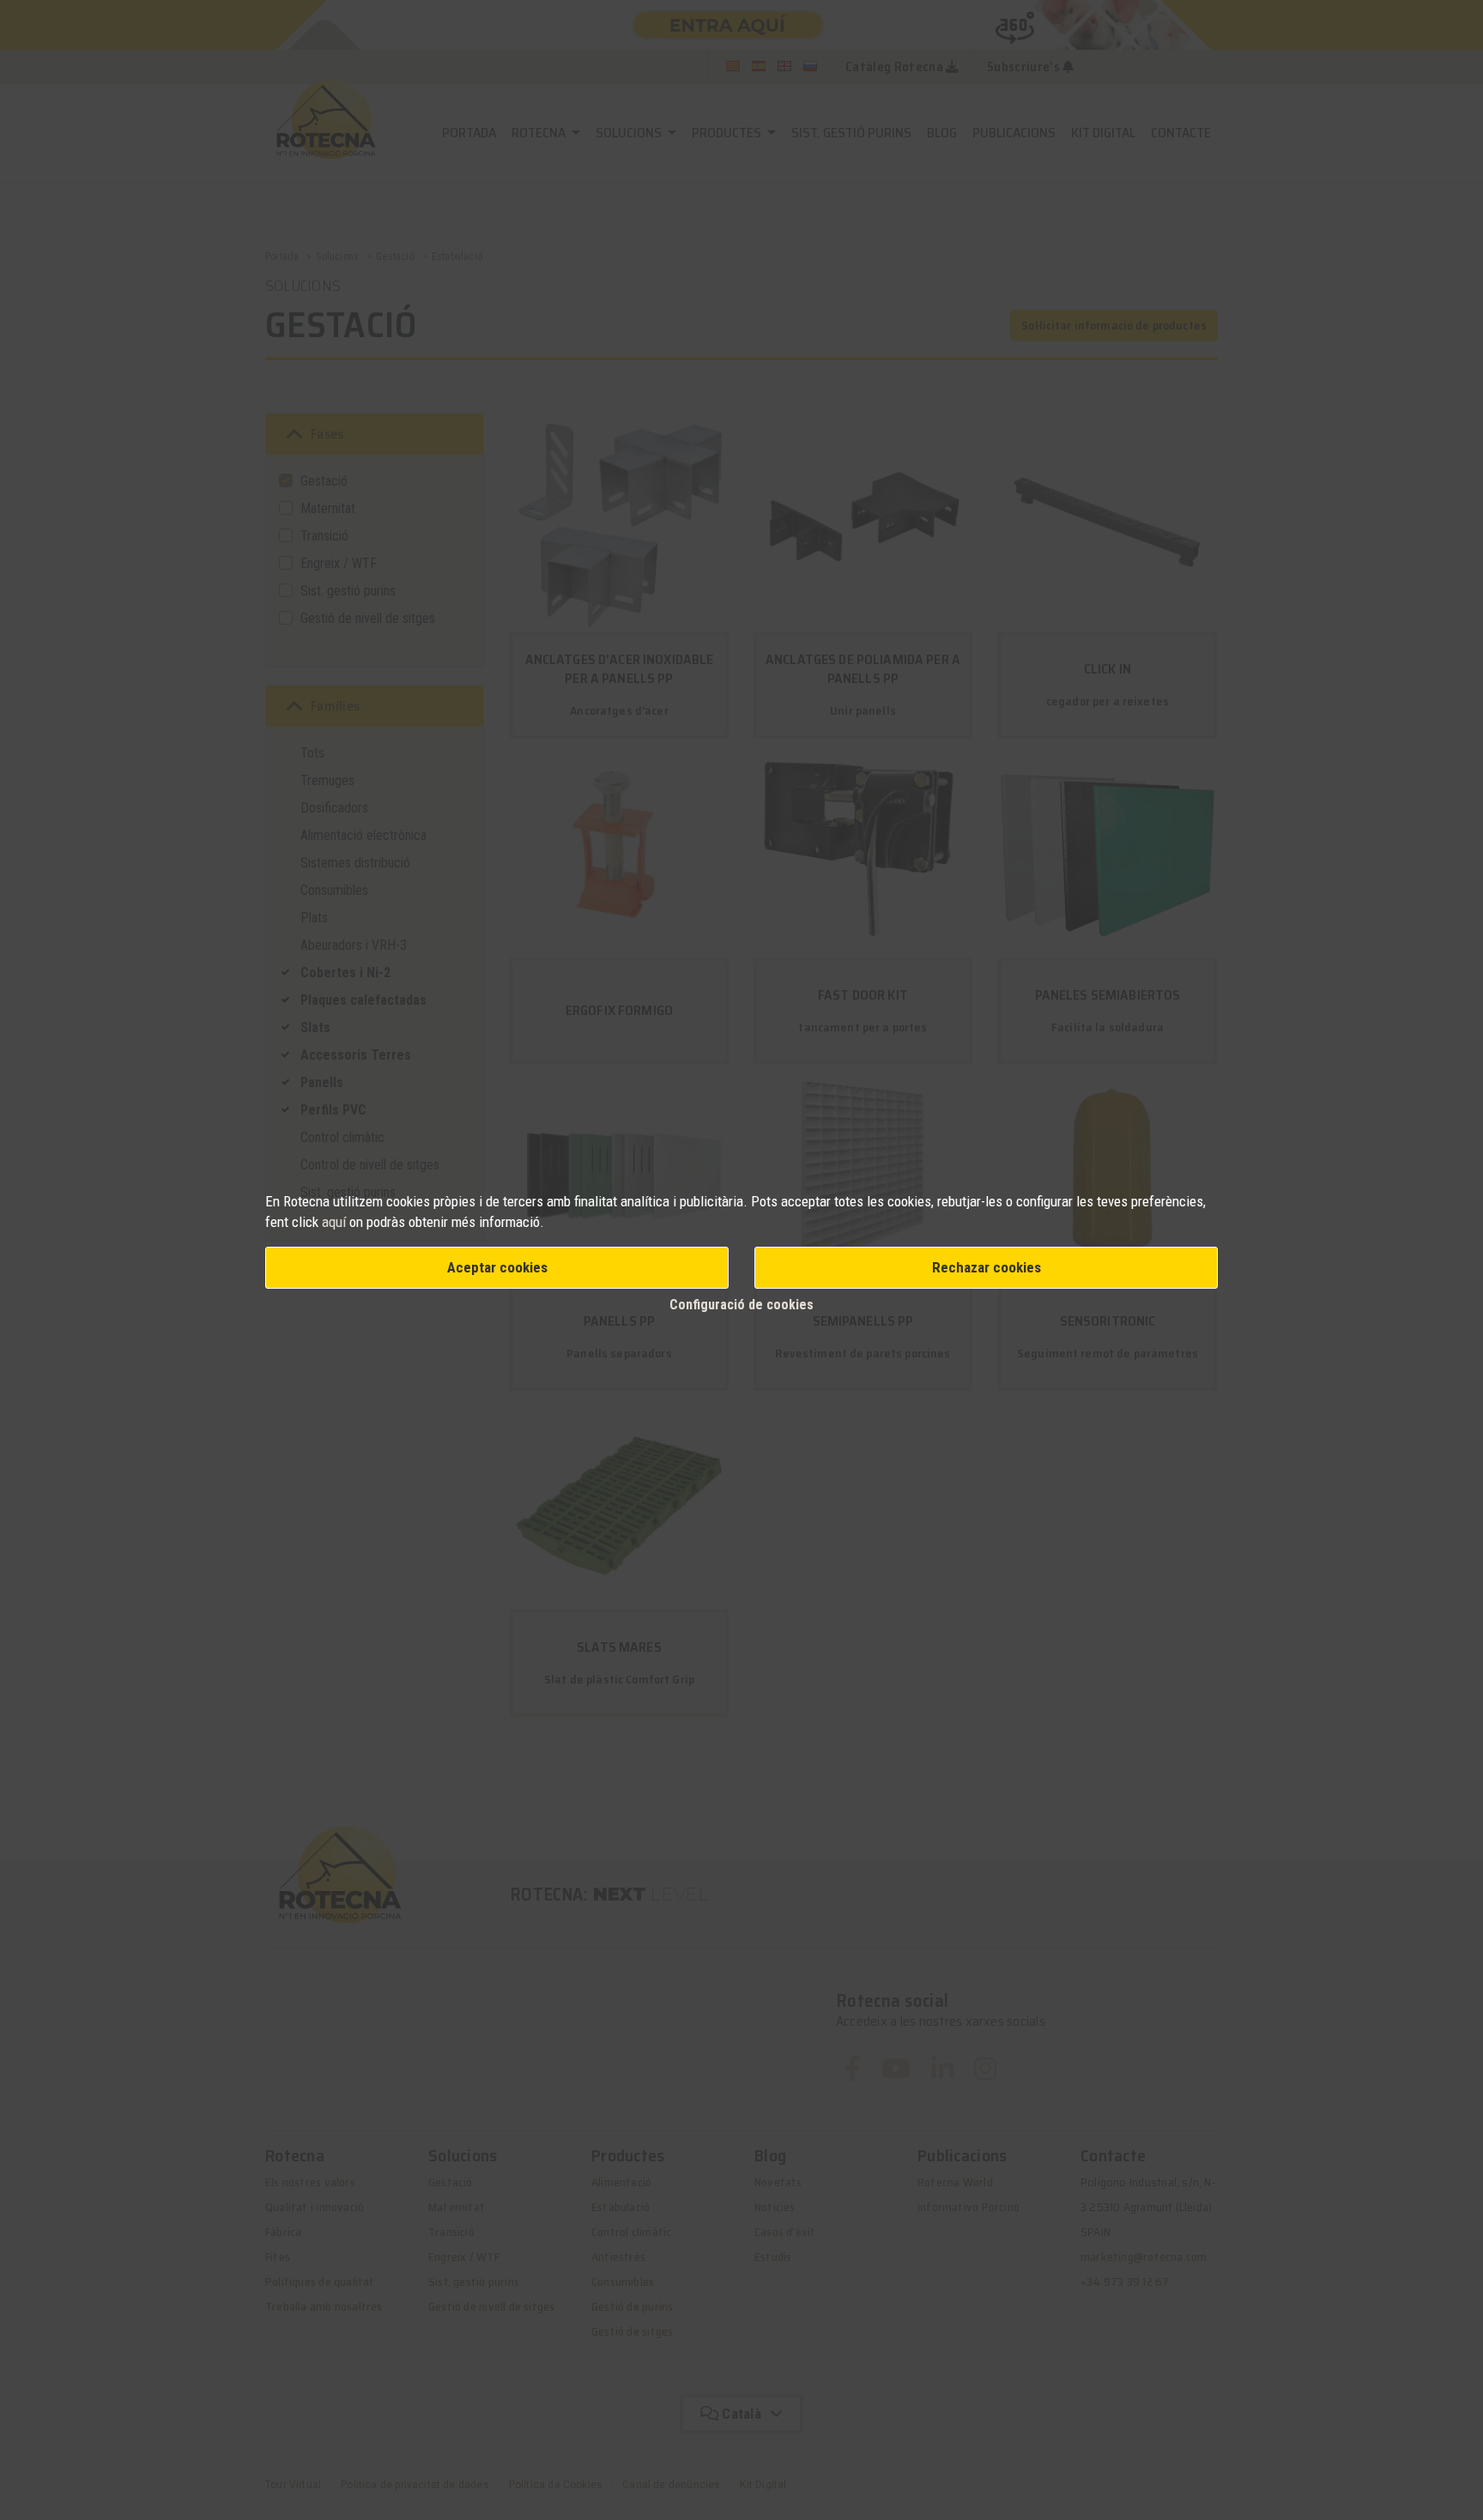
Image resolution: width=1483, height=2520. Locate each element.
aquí (336, 1222)
